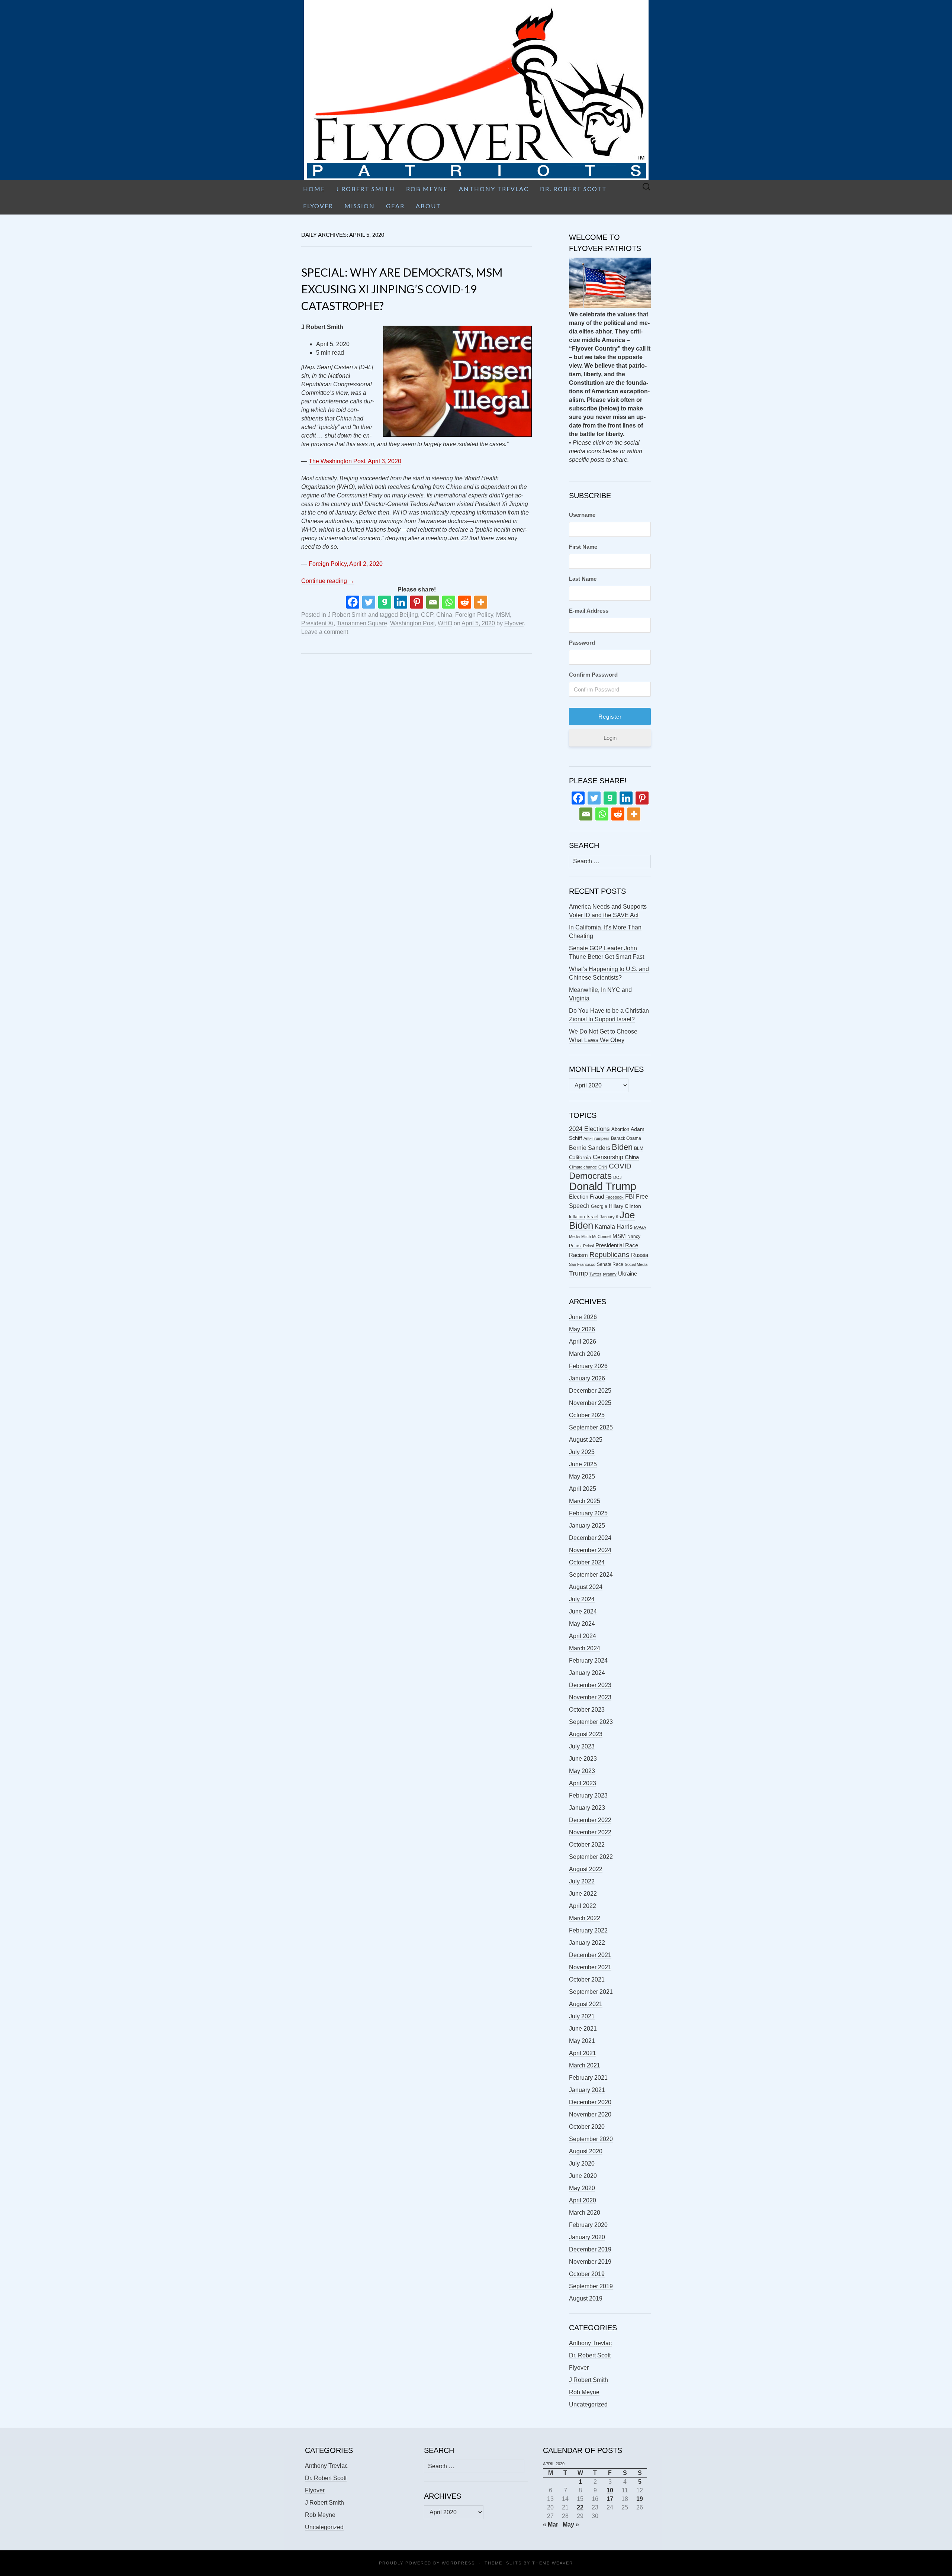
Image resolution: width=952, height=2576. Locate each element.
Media (574, 1237)
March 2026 (585, 1354)
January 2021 (587, 2090)
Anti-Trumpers (596, 1138)
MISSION (360, 206)
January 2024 (587, 1673)
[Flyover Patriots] (476, 90)
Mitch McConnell (596, 1237)
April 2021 (583, 2053)
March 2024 (585, 1648)
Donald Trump (603, 1186)
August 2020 (586, 2151)
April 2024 (583, 1636)
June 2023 (583, 1759)
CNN (603, 1167)
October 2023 (587, 1710)
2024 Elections (589, 1129)
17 (610, 2499)
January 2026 (587, 1378)
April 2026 (583, 1342)
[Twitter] (369, 602)
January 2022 (587, 1943)
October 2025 (587, 1415)
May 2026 (582, 1329)
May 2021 (582, 2041)
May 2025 (582, 1476)
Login (610, 738)
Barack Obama (626, 1138)
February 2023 (588, 1795)
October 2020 (587, 2127)
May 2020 (582, 2188)
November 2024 (590, 1550)
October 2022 (587, 1845)
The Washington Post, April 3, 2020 (355, 461)
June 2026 (583, 1317)
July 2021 (582, 2016)
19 (640, 2499)
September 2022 (591, 1857)
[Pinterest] (417, 602)
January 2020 (587, 2237)
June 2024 (583, 1611)
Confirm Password (593, 675)
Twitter (595, 1274)
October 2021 (587, 1979)
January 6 (609, 1217)
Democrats (590, 1176)
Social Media (636, 1264)
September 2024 (591, 1575)
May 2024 (582, 1624)
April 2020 (583, 2200)
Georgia (599, 1206)
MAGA (640, 1227)
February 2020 (588, 2225)
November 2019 (590, 2262)
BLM (639, 1148)
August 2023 (586, 1734)
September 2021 (591, 1992)
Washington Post (412, 623)
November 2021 (590, 1967)
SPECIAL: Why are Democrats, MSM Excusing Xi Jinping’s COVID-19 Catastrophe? (402, 289)
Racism (578, 1255)
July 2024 (582, 1599)
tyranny (610, 1274)
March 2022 (585, 1918)
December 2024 (590, 1538)
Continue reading (328, 581)
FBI (630, 1197)
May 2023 (582, 1771)
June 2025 (583, 1464)
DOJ (617, 1177)
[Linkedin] (401, 602)
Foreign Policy (474, 615)
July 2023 (582, 1746)
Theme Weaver (553, 2563)
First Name (583, 547)
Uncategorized (588, 2404)
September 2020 (591, 2139)
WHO (445, 623)
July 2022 (582, 1881)
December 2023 (590, 1685)
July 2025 (582, 1452)
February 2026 (588, 1366)
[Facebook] (353, 602)
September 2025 (591, 1427)
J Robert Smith (366, 189)
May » (571, 2525)
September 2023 (591, 1722)
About (428, 206)
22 (580, 2507)
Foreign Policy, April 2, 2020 (346, 564)
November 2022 (590, 1832)
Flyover (318, 206)
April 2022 (583, 1906)
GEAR (395, 206)
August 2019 (586, 2298)
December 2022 (590, 1820)
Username (582, 515)
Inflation (577, 1217)
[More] (481, 602)
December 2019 (590, 2249)
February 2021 (588, 2078)
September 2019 (591, 2286)
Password (582, 643)
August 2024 (586, 1587)
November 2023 (590, 1697)
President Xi (317, 623)
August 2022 (586, 1869)
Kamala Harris (614, 1226)
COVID (620, 1166)
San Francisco (582, 1264)
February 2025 (588, 1513)
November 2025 (590, 1403)
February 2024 (588, 1661)
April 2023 (583, 1783)
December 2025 (590, 1391)
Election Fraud (586, 1197)
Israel (592, 1217)
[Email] (433, 602)
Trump (578, 1273)
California (580, 1158)
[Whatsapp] (449, 602)
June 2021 (583, 2029)
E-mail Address (589, 611)
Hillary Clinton (625, 1206)
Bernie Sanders (590, 1148)
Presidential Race (617, 1245)
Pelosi (588, 1246)
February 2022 (588, 1930)
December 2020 (590, 2102)
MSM (503, 615)
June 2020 (583, 2176)
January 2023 (587, 1808)
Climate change (583, 1167)
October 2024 (587, 1562)
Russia (640, 1255)
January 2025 (587, 1526)
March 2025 (585, 1501)
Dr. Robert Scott (573, 189)
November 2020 (590, 2114)
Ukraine (628, 1274)
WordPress (458, 2563)
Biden (622, 1147)
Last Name (583, 579)
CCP (427, 615)
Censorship (608, 1157)
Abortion (620, 1129)
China (444, 615)
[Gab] (385, 602)
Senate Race (610, 1264)
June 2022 (583, 1894)
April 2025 (583, 1489)
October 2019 (587, 2274)
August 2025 (586, 1440)
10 (610, 2490)
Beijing (409, 615)
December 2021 (590, 1955)
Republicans (610, 1254)
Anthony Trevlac (494, 189)
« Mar (551, 2525)
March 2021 (585, 2065)
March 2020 (585, 2213)
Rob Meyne (427, 189)
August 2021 (586, 2004)
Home (314, 189)
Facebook (615, 1197)
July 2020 (582, 2164)
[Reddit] (465, 602)
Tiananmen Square (362, 623)
